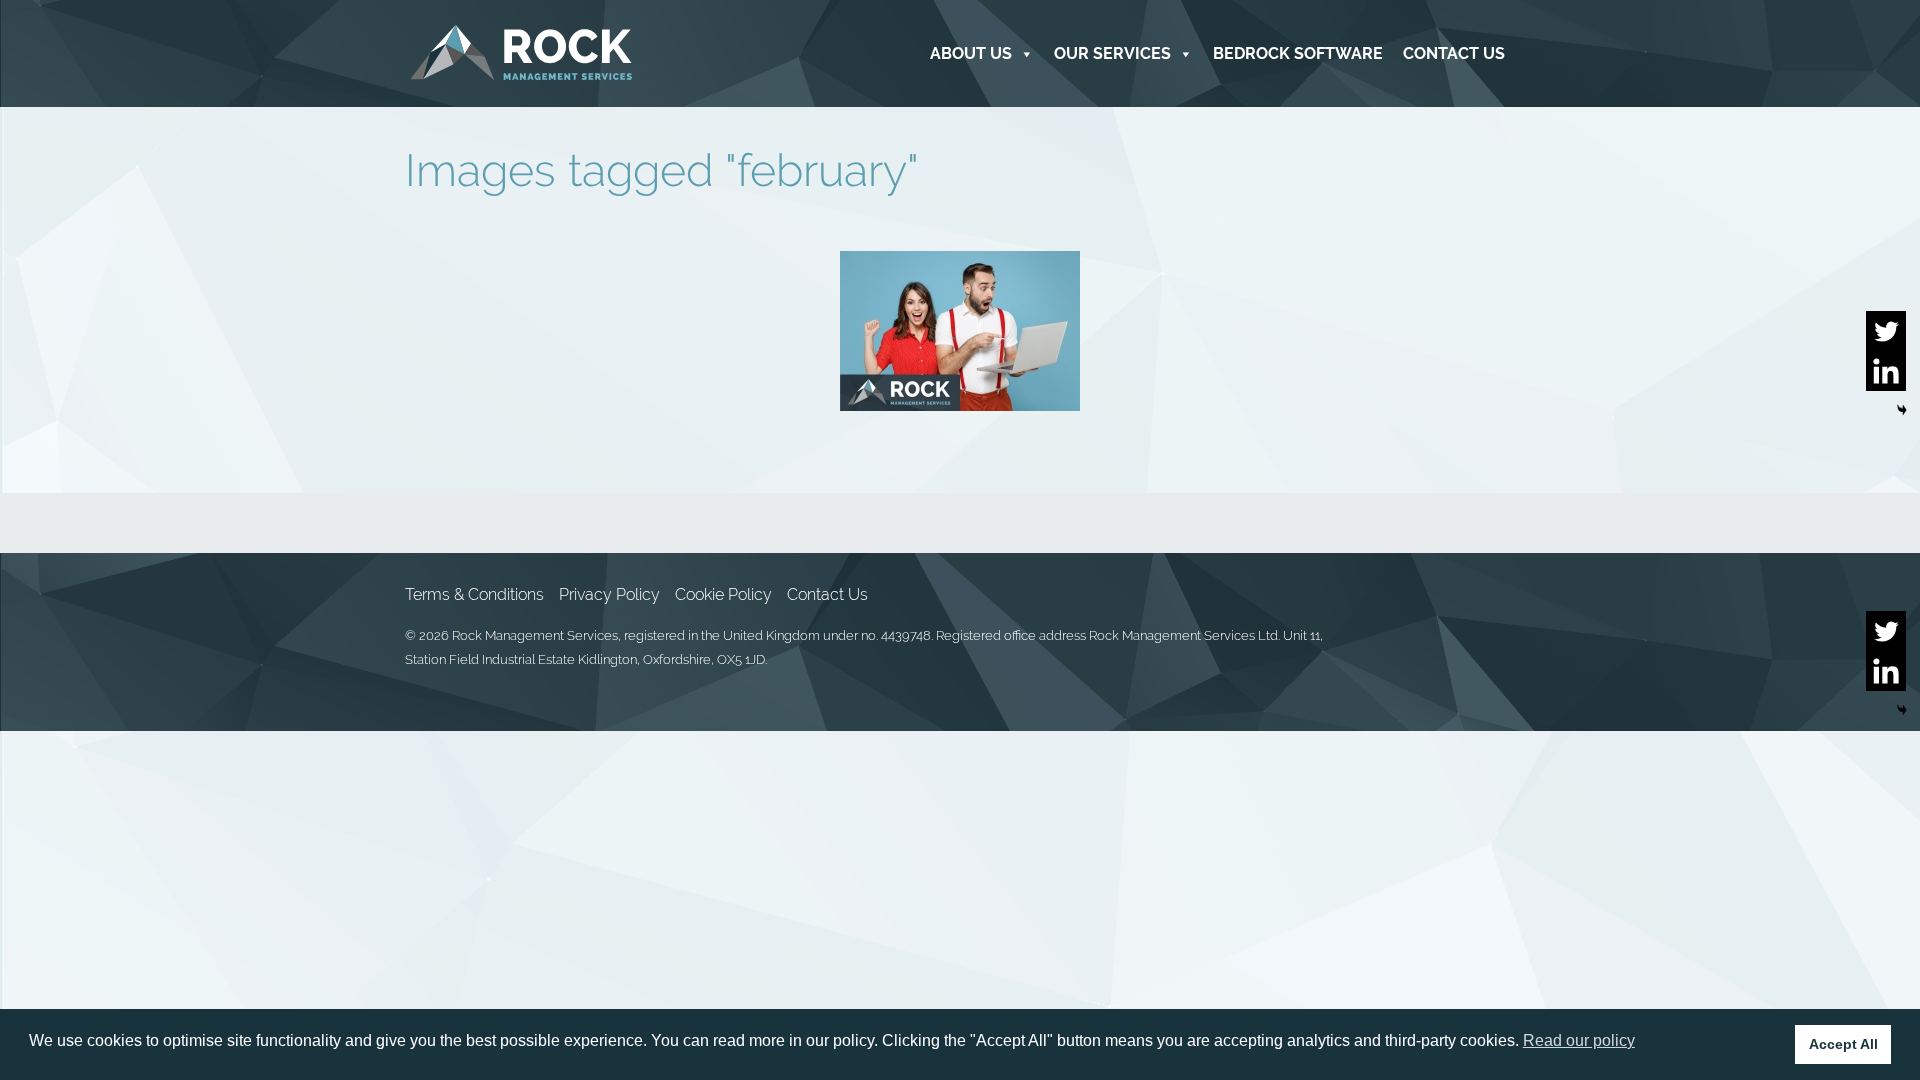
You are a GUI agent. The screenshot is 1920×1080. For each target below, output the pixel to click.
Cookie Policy (723, 594)
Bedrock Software (1298, 53)
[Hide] (1902, 410)
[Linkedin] (1886, 371)
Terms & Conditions (474, 594)
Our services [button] (1112, 53)
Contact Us (1454, 53)
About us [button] (971, 53)
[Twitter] (1886, 331)
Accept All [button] (1843, 1044)
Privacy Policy (609, 594)
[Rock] (521, 53)
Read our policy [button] (1579, 1040)
